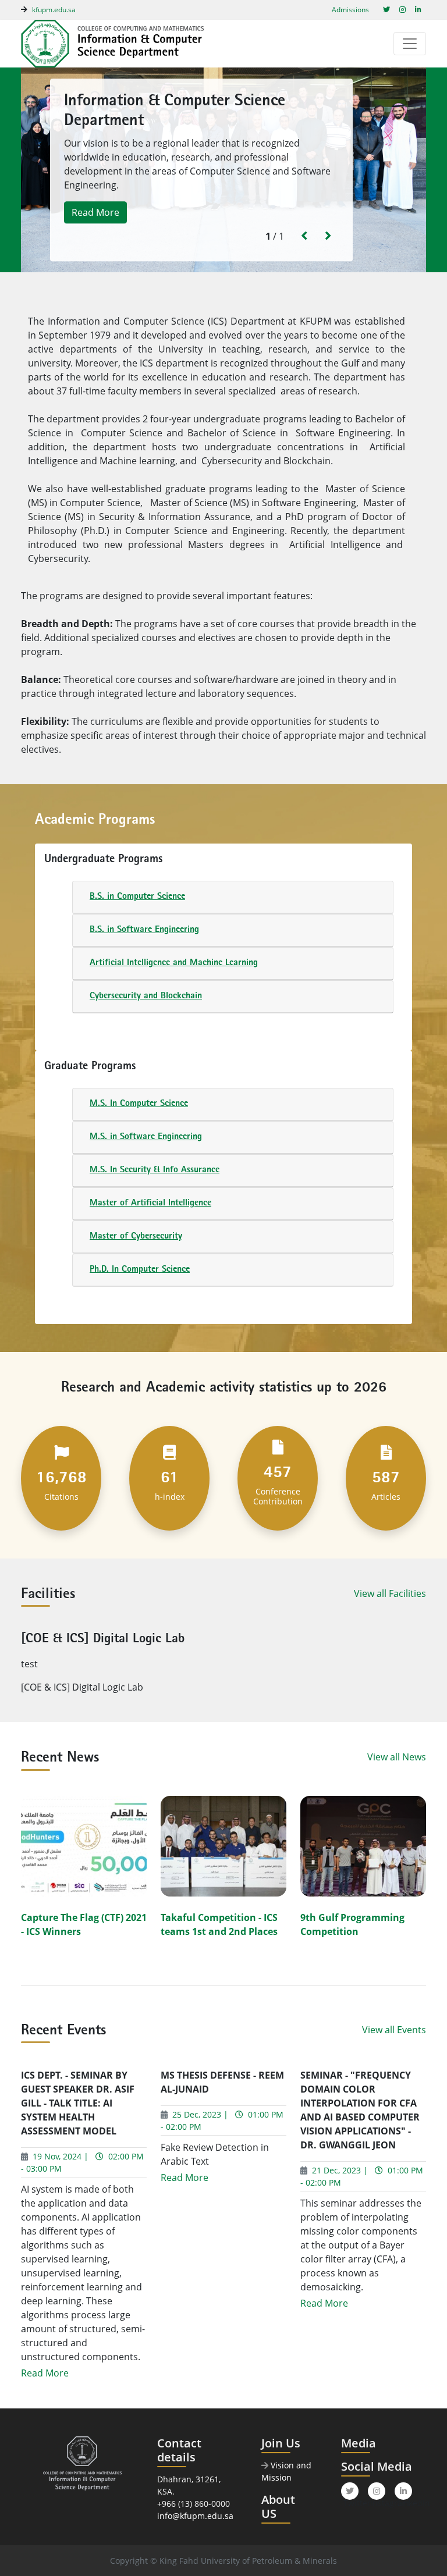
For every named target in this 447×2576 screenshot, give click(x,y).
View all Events (394, 2030)
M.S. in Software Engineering (146, 1137)
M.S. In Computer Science (139, 1104)
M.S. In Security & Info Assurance (155, 1170)
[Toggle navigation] (410, 44)
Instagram (378, 2499)
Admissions (350, 10)
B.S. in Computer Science (137, 897)
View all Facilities (390, 1593)
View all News (397, 1757)
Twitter (351, 2499)
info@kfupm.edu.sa (195, 2516)
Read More (95, 213)
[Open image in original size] (123, 44)
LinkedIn (405, 2499)
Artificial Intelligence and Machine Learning (174, 963)
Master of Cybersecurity (136, 1237)
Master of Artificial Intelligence (150, 1204)
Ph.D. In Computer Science (140, 1270)
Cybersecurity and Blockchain (146, 997)
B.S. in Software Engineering (144, 930)
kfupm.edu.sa (54, 10)
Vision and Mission (286, 2471)
